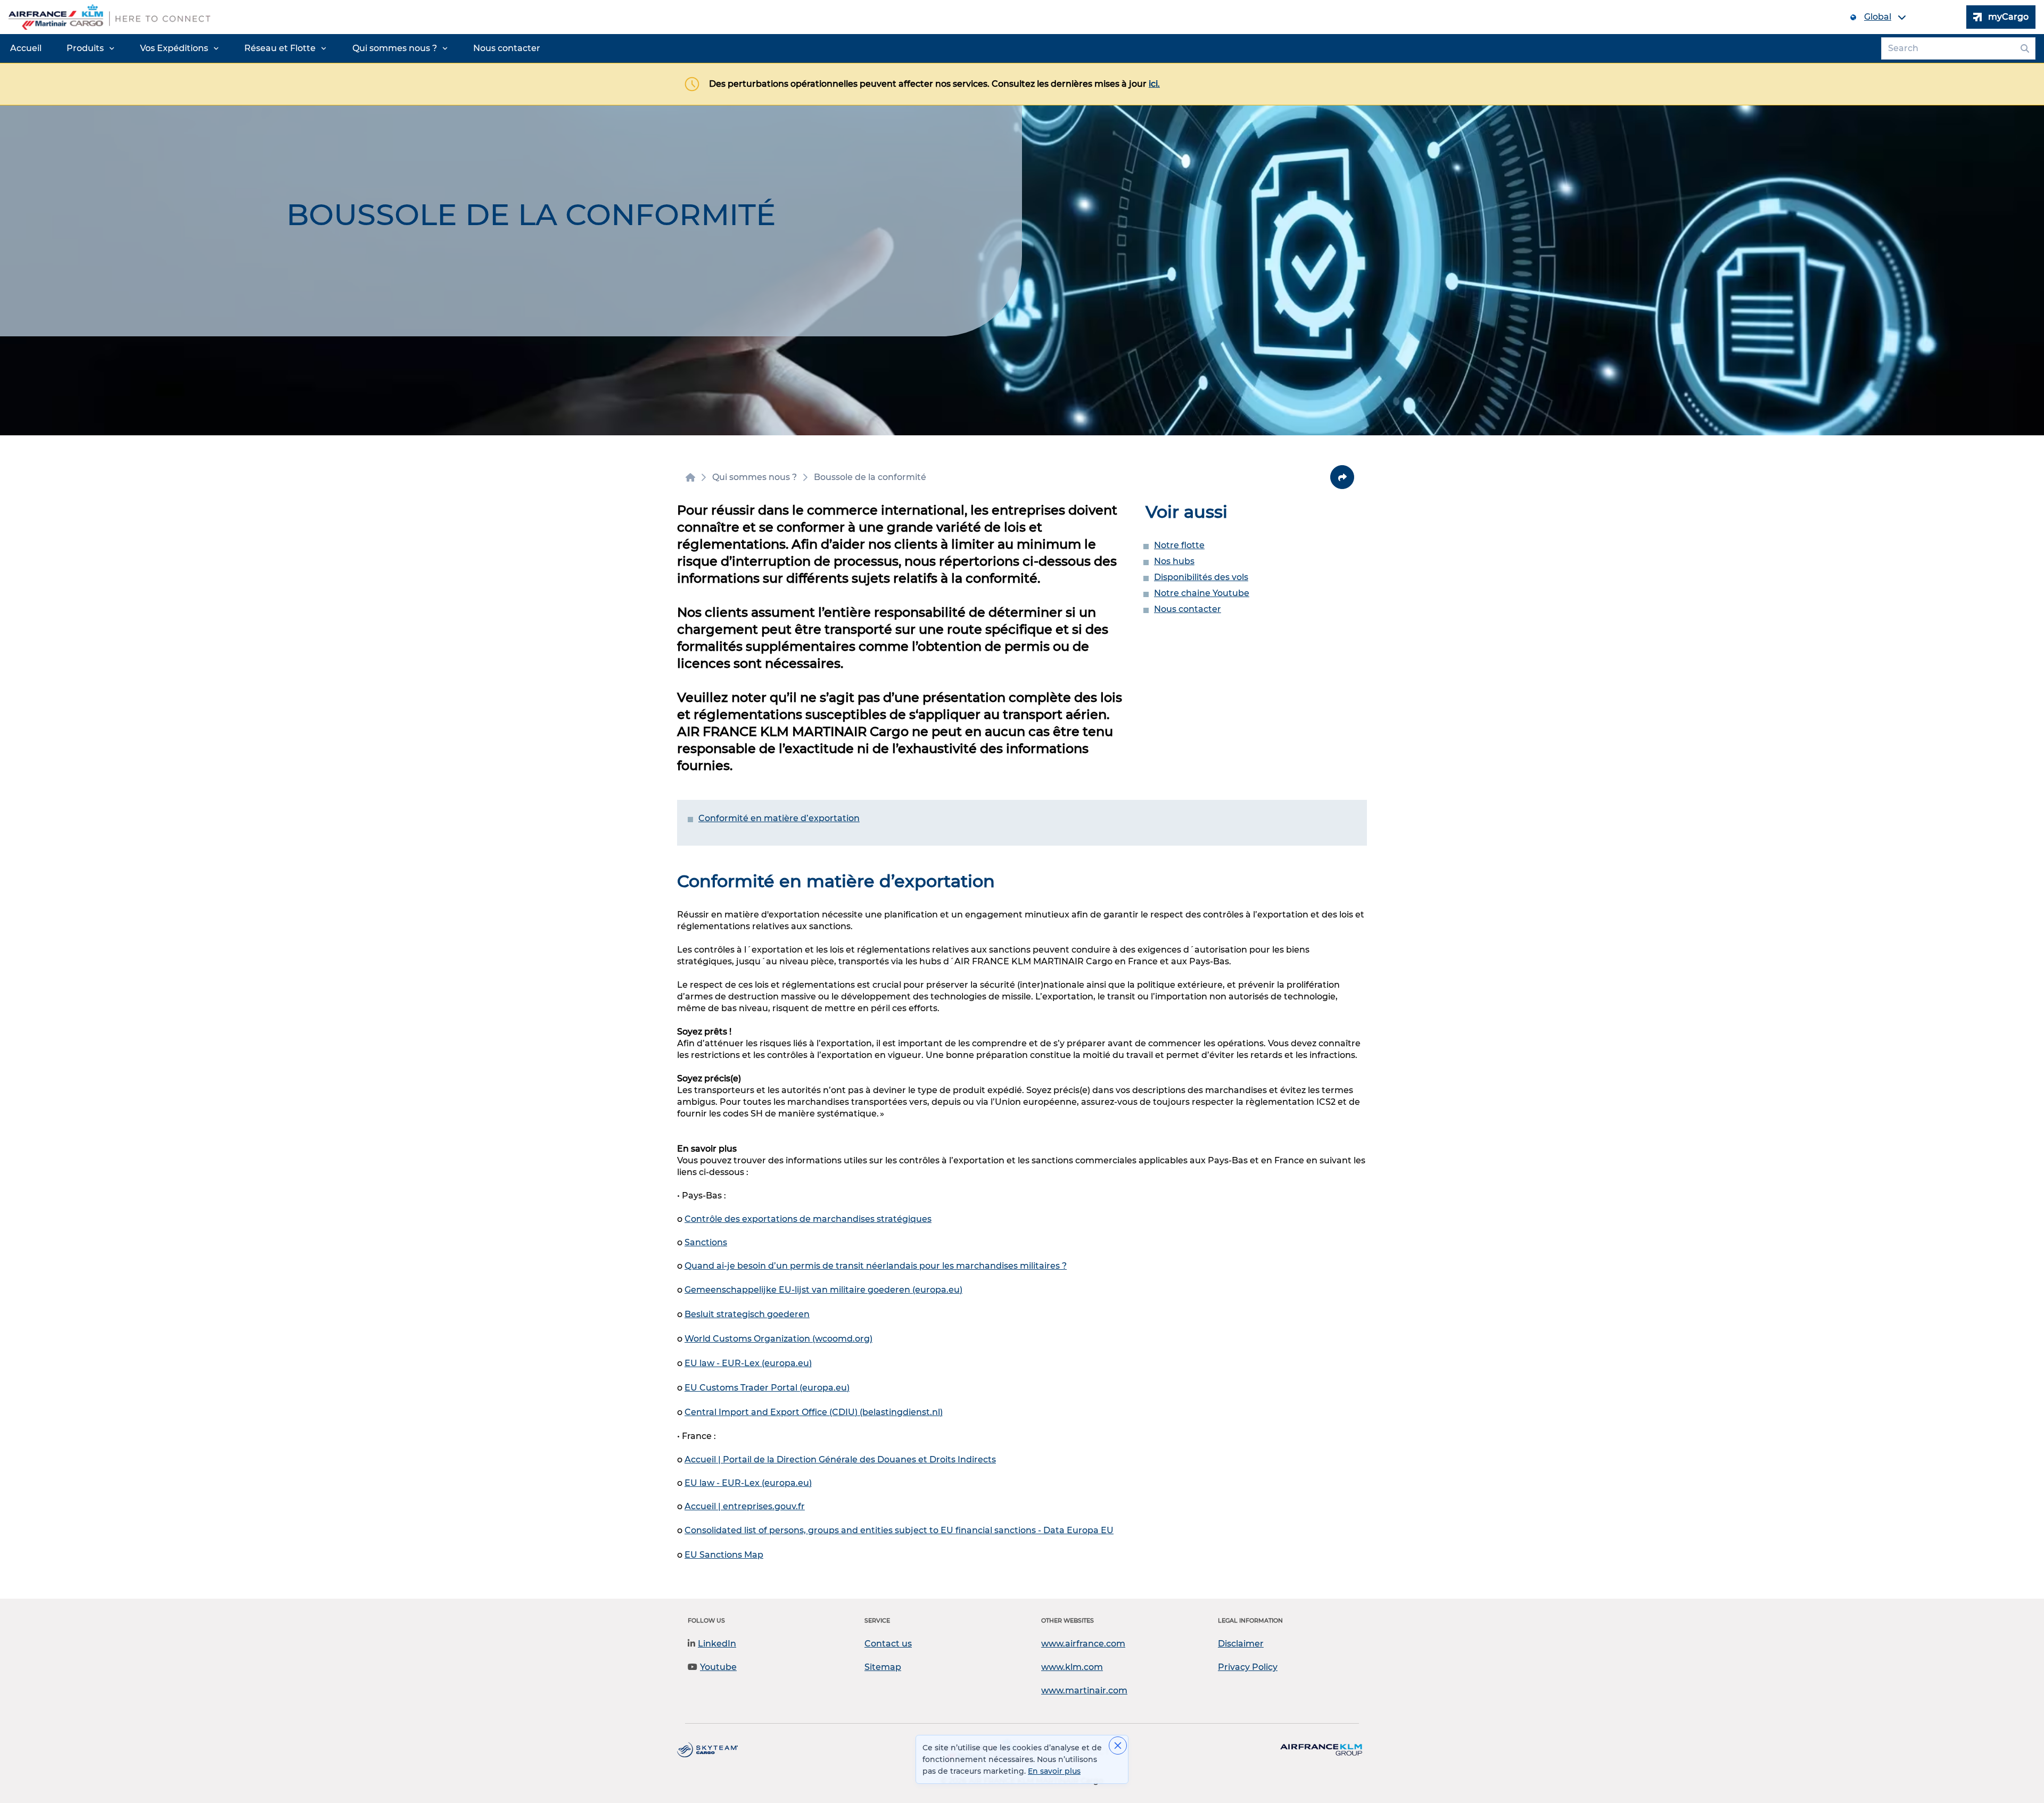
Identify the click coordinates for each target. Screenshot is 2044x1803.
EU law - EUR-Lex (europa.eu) (748, 1363)
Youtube (718, 1667)
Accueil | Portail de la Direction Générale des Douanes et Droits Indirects (840, 1459)
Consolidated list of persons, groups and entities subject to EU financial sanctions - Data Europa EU (899, 1530)
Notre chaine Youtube (1202, 593)
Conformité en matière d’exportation (779, 818)
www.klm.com (1072, 1667)
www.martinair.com (1084, 1690)
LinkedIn (717, 1644)
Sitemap (883, 1667)
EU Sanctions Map (724, 1555)
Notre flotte (1179, 545)
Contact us (888, 1644)
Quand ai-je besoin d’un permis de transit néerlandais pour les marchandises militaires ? (876, 1266)
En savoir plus (1054, 1771)
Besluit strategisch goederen (747, 1314)
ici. (1154, 84)
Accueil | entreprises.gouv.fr (745, 1506)
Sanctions (706, 1242)
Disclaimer (1241, 1644)
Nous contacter (1188, 609)
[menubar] (275, 48)
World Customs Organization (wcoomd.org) (778, 1339)
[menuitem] (26, 48)
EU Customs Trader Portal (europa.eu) (767, 1388)
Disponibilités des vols (1201, 577)
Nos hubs (1174, 561)
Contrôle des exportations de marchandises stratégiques (808, 1219)
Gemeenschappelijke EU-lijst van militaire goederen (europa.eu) (823, 1290)
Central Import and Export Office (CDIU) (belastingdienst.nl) (814, 1412)
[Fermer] (1118, 1746)
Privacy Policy (1248, 1667)
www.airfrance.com (1083, 1644)
